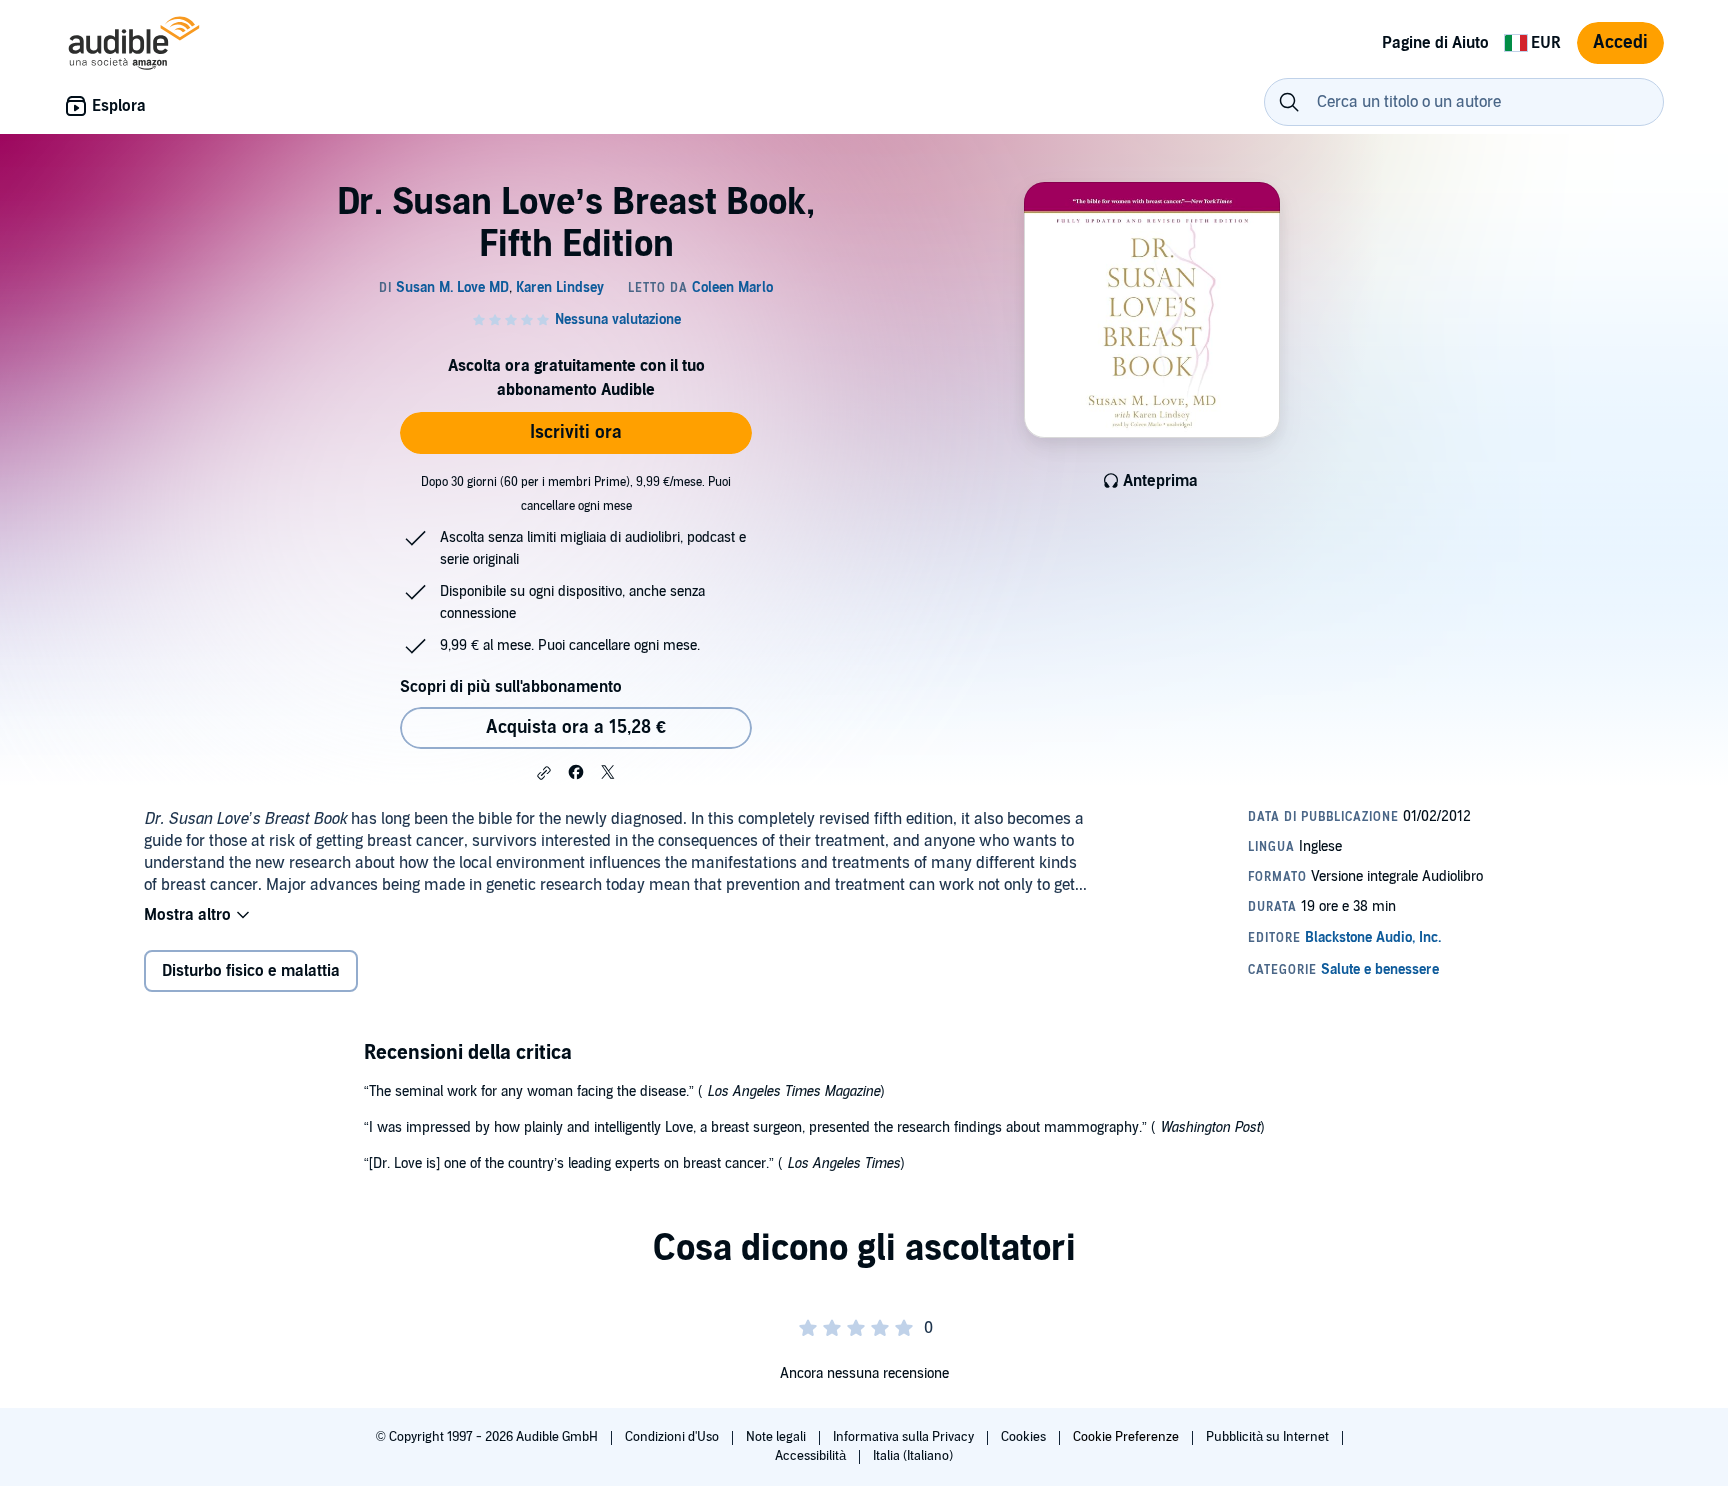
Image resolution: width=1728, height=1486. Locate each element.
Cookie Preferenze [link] (1126, 1437)
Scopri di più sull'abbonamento (511, 687)
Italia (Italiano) (913, 1456)
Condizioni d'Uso (673, 1437)
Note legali (777, 1437)
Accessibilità (812, 1456)
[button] (544, 773)
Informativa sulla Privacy (905, 1437)
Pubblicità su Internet (1269, 1437)
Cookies (1025, 1437)
